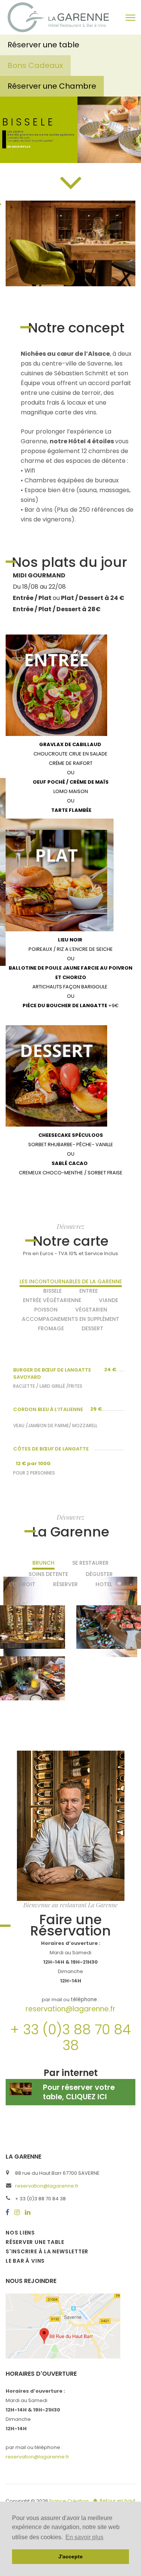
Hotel (104, 1584)
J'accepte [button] (70, 2556)
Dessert (92, 1328)
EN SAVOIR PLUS (19, 147)
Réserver (65, 1584)
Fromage (51, 1328)
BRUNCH (43, 1563)
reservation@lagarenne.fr (70, 2009)
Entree (89, 1291)
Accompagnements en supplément (70, 1319)
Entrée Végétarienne (52, 1300)
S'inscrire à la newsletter (47, 2251)
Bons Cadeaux (35, 65)
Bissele (52, 1291)
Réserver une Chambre (52, 86)
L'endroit (22, 1584)
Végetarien (91, 1310)
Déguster (99, 1574)
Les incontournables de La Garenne (71, 1281)
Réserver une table (44, 45)
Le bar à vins (25, 2261)
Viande (108, 1300)
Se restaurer (90, 1563)
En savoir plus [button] (84, 2537)
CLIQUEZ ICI (86, 2097)
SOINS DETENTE (48, 1574)
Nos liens (20, 2233)
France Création (69, 2501)
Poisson (46, 1310)
